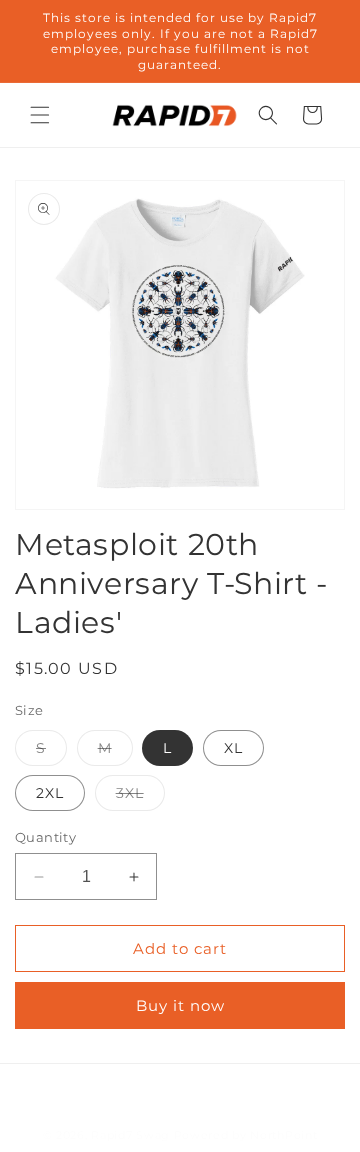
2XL (50, 793)
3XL (140, 797)
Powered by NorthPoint (246, 1135)
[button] (40, 115)
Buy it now (180, 1005)
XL (233, 748)
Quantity (45, 837)
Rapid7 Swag (130, 1135)
